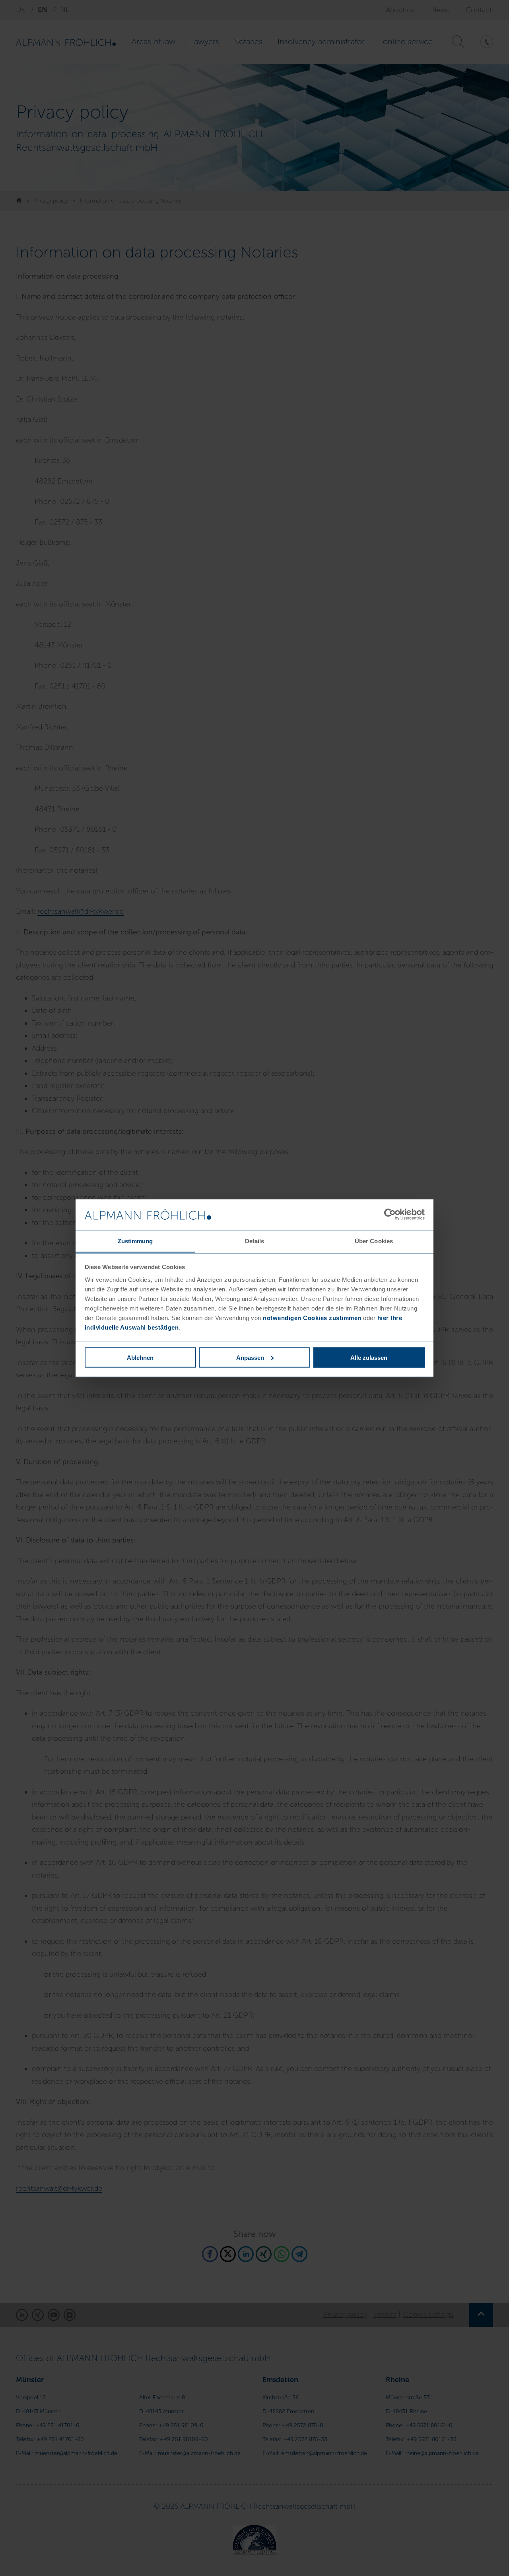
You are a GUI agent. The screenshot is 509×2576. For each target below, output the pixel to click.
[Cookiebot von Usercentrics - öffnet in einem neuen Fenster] (390, 1215)
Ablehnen (140, 1357)
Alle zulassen (369, 1357)
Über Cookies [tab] (374, 1241)
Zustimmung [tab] (135, 1241)
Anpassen (250, 1357)
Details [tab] (255, 1241)
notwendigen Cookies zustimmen (312, 1317)
